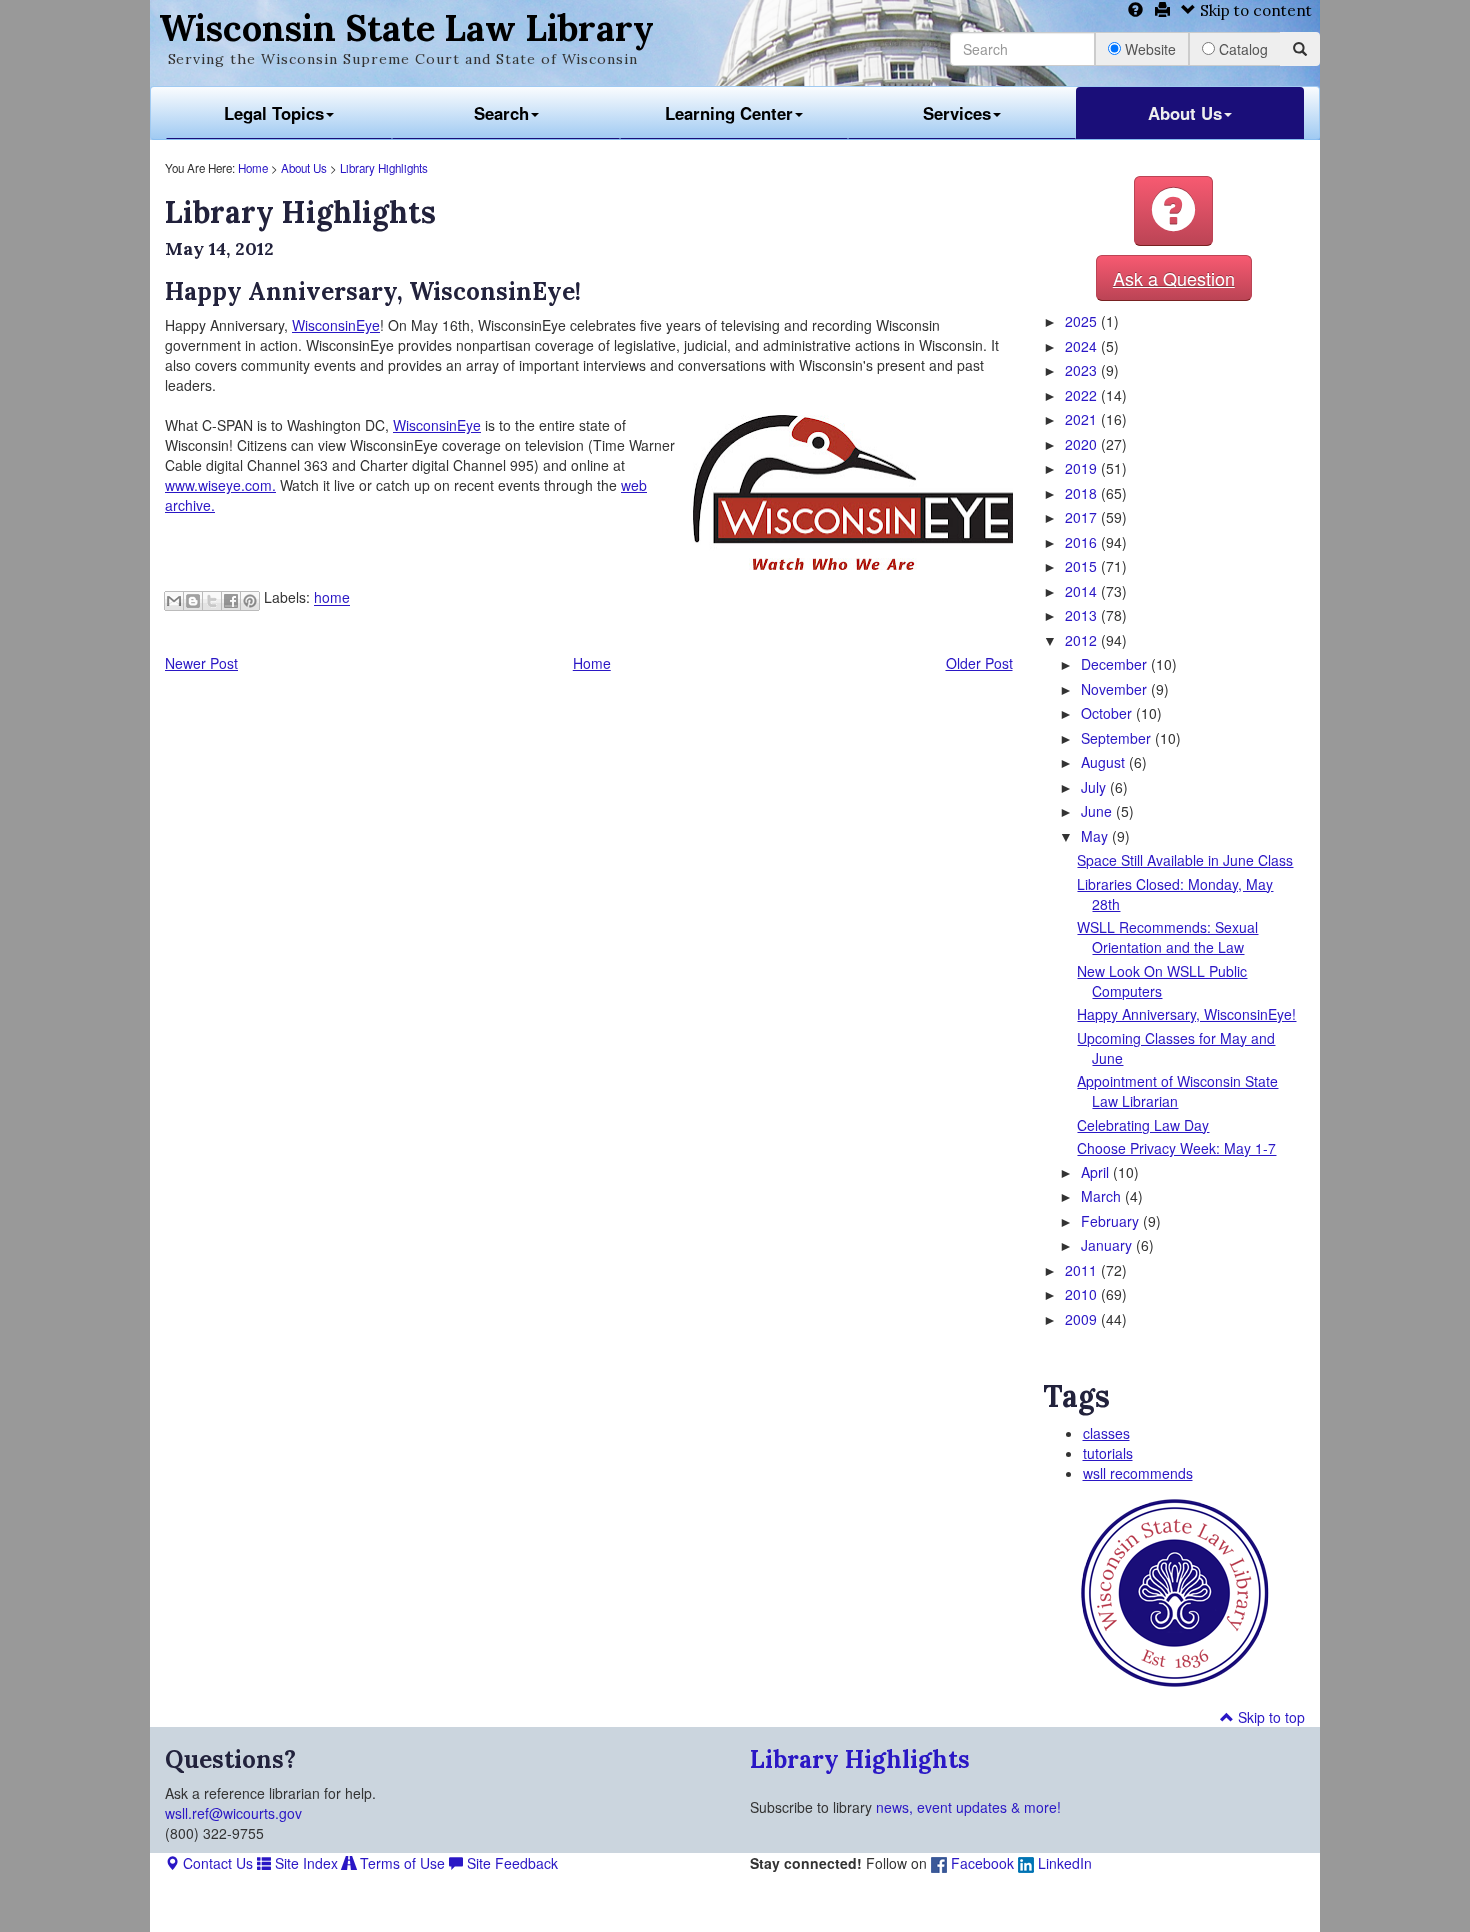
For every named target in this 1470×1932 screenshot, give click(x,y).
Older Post (979, 663)
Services (957, 113)
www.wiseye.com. (220, 485)
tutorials (1108, 1453)
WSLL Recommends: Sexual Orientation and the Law (1167, 937)
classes (1106, 1433)
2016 (1083, 542)
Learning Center (729, 113)
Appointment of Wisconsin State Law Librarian (1177, 1091)
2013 (1083, 615)
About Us (1185, 113)
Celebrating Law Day (1143, 1125)
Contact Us (216, 1863)
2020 (1083, 444)
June (1098, 811)
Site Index (304, 1863)
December (1116, 664)
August (1105, 762)
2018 (1083, 493)
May (1096, 836)
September (1118, 738)
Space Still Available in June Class (1185, 860)
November (1116, 689)
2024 (1083, 346)
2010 (1083, 1294)
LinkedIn (1063, 1863)
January (1108, 1245)
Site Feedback (510, 1863)
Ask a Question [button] (1174, 278)
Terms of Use (400, 1863)
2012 (1083, 640)
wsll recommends (1138, 1473)
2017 (1083, 517)
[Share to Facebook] (231, 601)
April (1097, 1172)
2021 (1083, 419)
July (1095, 787)
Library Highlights (384, 168)
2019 (1083, 468)
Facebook (980, 1863)
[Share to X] (212, 601)
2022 (1083, 395)
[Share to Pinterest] (250, 601)
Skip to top (1269, 1717)
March (1103, 1196)
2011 (1083, 1270)
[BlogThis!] (193, 601)
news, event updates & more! (968, 1807)
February (1112, 1221)
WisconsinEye (336, 325)
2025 (1083, 321)
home (332, 598)
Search (501, 113)
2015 (1083, 566)
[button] (1173, 211)
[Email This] (174, 601)
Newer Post (201, 663)
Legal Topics (274, 113)
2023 (1083, 370)
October (1108, 713)
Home (253, 168)
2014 (1083, 591)
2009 (1083, 1319)
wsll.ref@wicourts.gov (233, 1813)
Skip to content (1254, 10)
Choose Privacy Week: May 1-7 (1176, 1148)
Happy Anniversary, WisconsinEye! (1186, 1014)
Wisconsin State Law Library (406, 28)
